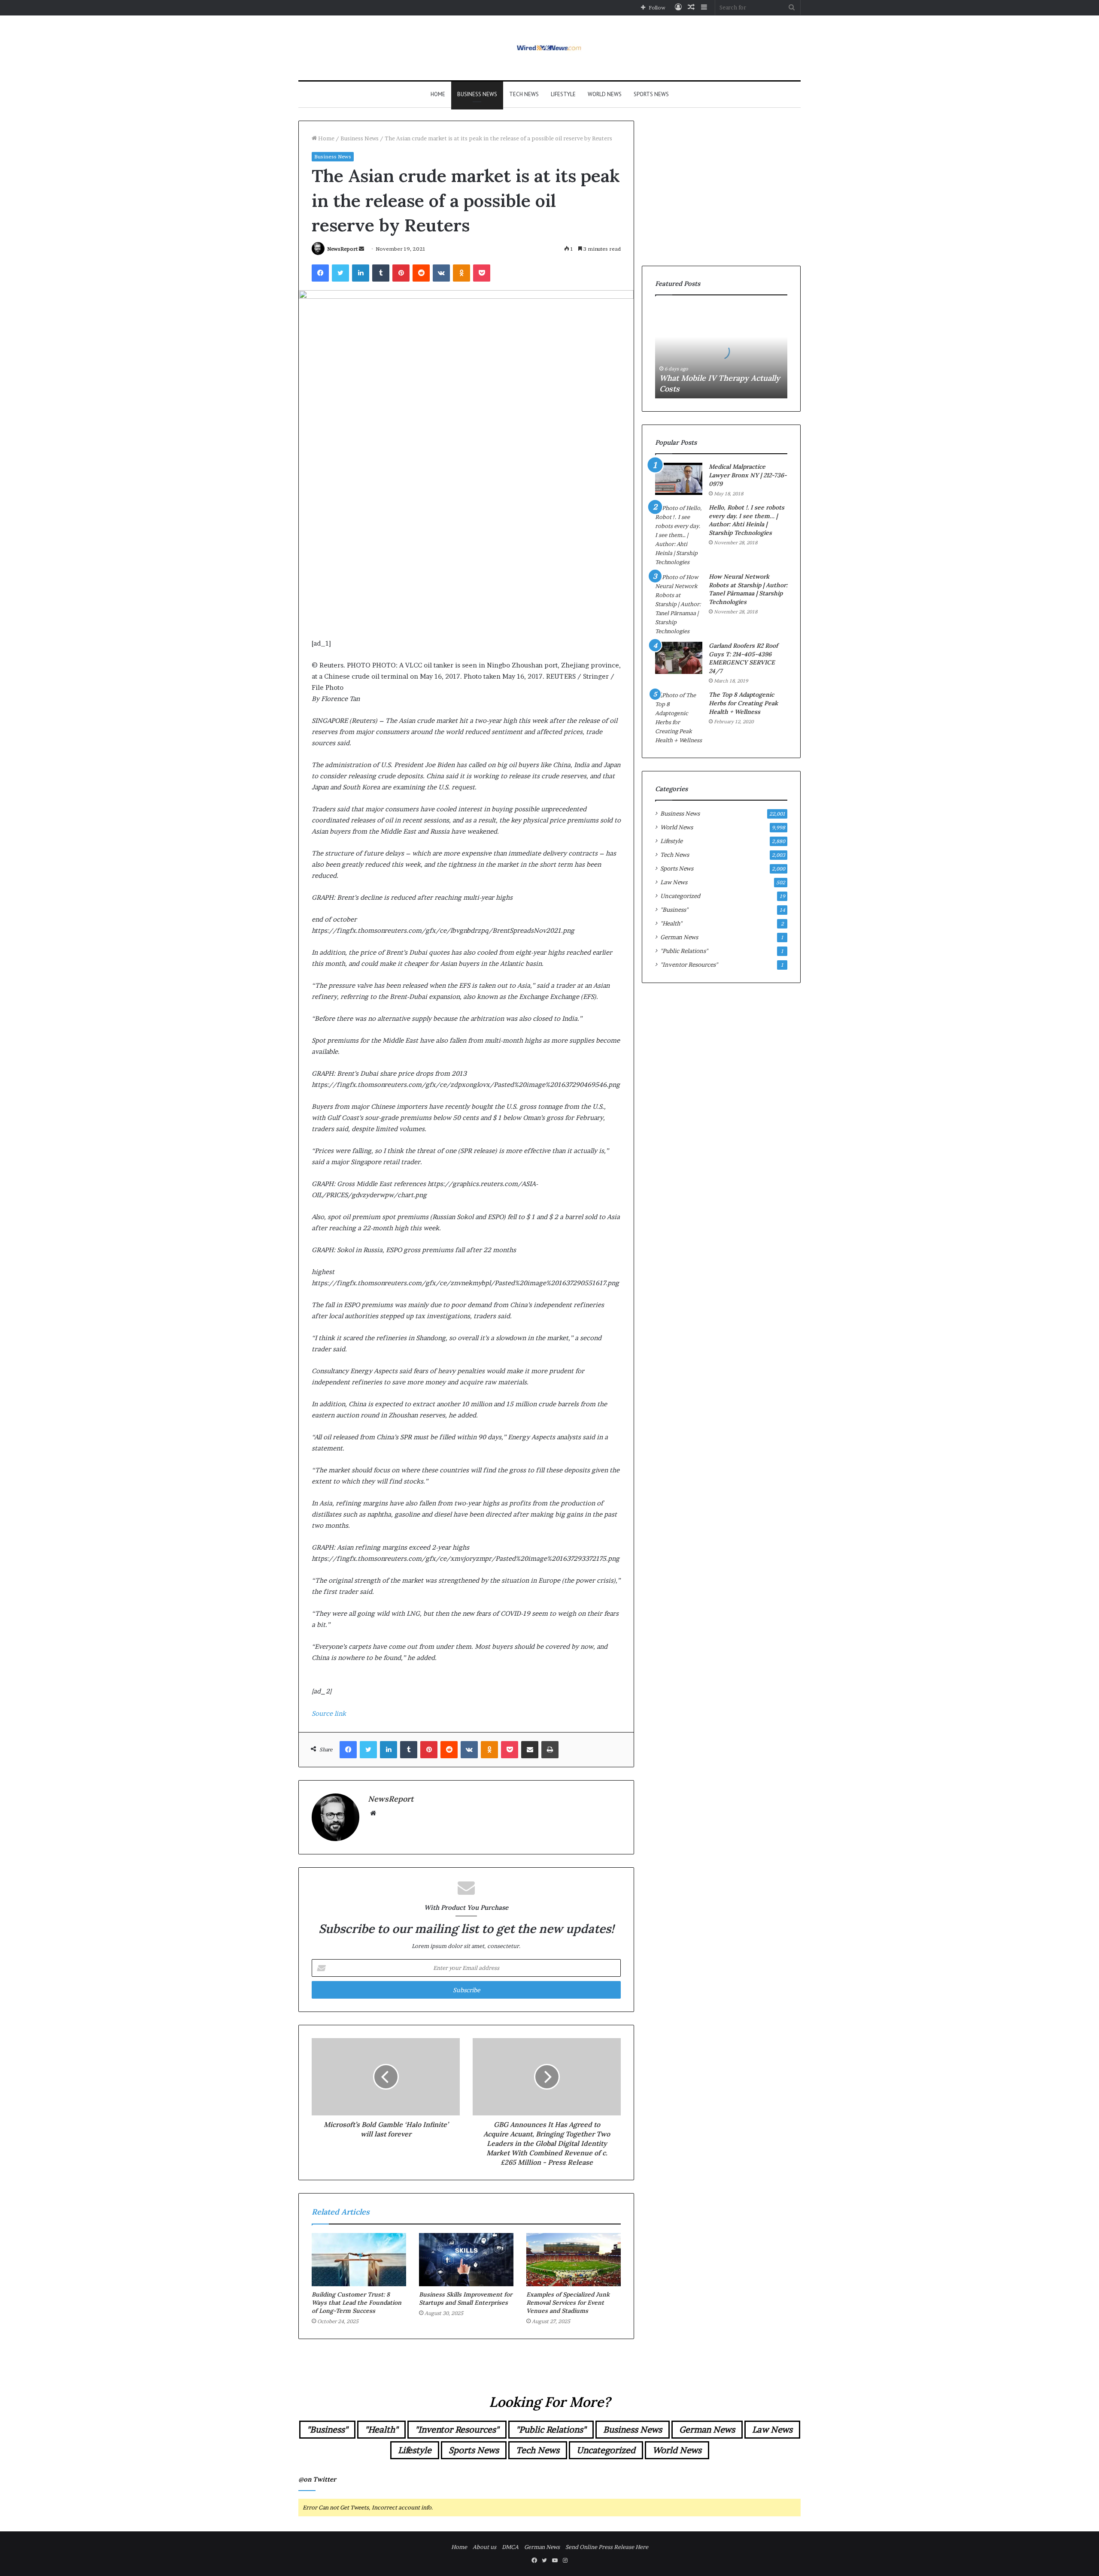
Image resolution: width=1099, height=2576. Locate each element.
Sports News (651, 94)
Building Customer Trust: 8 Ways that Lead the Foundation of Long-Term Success (357, 2303)
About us (484, 2547)
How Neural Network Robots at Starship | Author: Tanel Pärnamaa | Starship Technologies (748, 589)
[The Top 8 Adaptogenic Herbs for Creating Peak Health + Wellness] (679, 718)
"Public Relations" (684, 951)
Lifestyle (563, 94)
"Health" (671, 923)
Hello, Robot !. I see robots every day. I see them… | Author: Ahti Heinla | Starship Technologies (747, 520)
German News (679, 937)
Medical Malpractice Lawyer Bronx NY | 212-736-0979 (748, 475)
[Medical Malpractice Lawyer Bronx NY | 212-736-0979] (679, 479)
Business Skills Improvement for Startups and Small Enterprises (466, 2298)
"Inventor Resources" (689, 965)
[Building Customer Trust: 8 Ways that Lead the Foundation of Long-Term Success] (359, 2260)
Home (438, 94)
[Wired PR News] (550, 48)
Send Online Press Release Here (607, 2547)
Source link (329, 1713)
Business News (477, 94)
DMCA (510, 2547)
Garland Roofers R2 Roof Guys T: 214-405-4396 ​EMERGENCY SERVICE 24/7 (743, 658)
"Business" (674, 910)
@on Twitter (317, 2479)
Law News (674, 882)
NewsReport (342, 249)
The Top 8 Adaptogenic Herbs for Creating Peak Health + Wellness (743, 703)
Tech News (524, 94)
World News (605, 94)
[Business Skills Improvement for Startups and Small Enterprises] (466, 2260)
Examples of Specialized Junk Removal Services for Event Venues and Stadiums (568, 2303)
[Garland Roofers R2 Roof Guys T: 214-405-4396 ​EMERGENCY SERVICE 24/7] (679, 658)
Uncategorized (680, 896)
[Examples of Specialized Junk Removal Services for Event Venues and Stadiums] (574, 2260)
